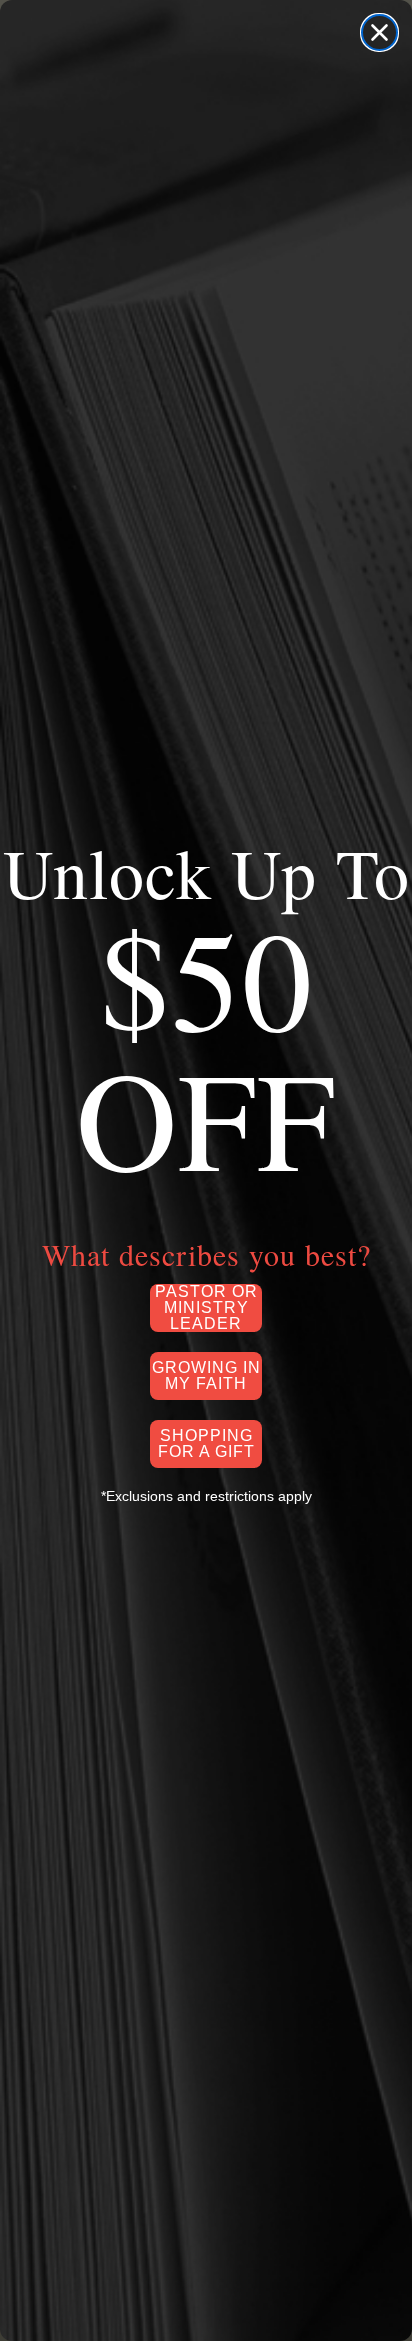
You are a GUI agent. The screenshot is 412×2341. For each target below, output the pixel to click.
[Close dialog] (379, 32)
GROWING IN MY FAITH (206, 1375)
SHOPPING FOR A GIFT (206, 1443)
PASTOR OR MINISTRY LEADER (206, 1308)
